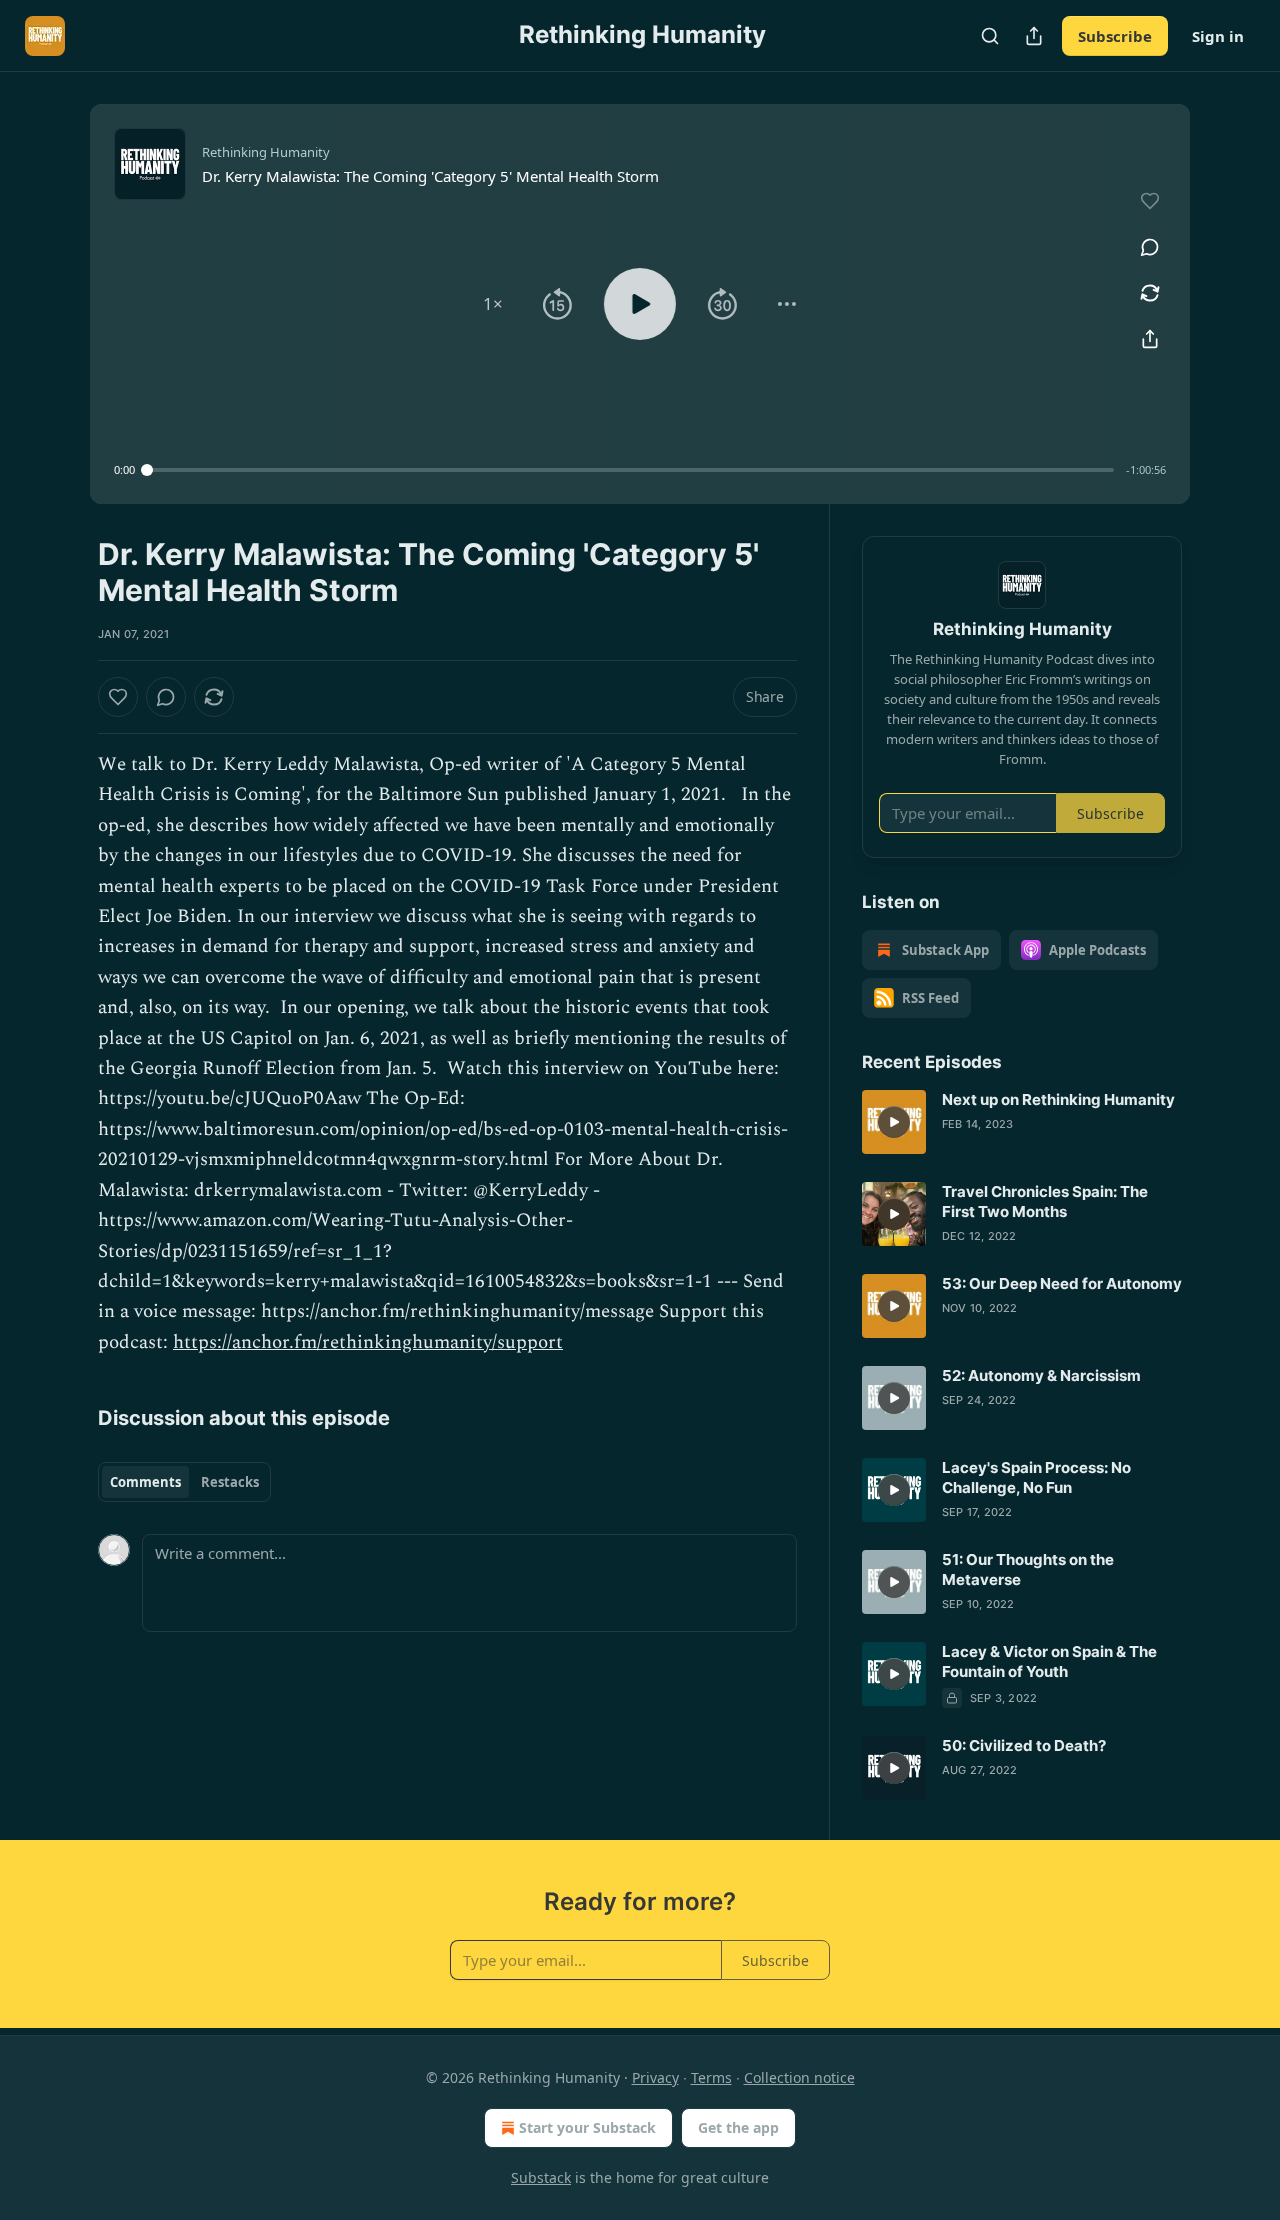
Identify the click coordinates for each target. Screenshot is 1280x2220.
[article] (1022, 1122)
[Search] (990, 36)
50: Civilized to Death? (1024, 1745)
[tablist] (184, 1482)
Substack (541, 2177)
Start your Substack (587, 2127)
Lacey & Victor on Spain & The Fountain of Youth (1049, 1661)
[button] (493, 304)
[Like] (118, 697)
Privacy (655, 2077)
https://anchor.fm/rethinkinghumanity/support (368, 1342)
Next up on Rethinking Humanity (1058, 1099)
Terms (711, 2077)
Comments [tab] (145, 1482)
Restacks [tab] (230, 1482)
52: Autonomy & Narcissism (1041, 1375)
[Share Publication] (1034, 36)
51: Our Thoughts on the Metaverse (1028, 1569)
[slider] (630, 470)
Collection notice (799, 2077)
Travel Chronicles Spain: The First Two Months (1045, 1201)
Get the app (738, 2127)
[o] (894, 1122)
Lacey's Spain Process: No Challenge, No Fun (1036, 1477)
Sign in (1218, 36)
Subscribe (1115, 36)
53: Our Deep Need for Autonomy (1062, 1283)
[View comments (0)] (1150, 247)
